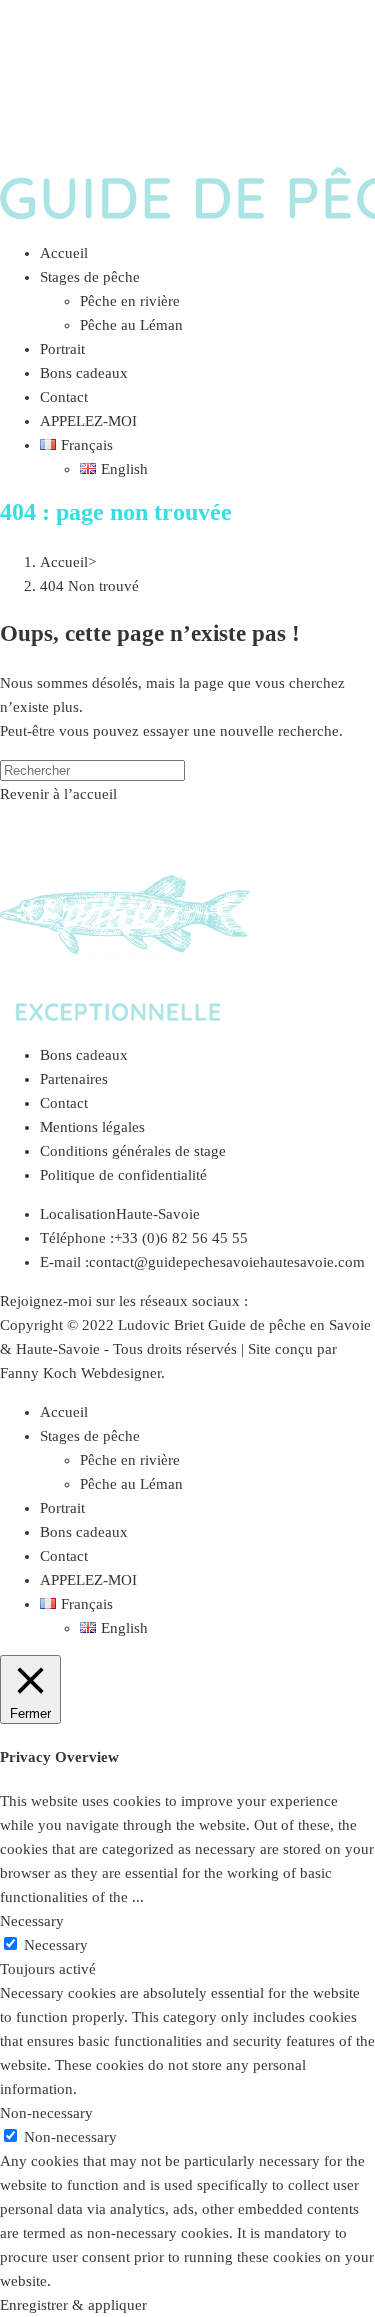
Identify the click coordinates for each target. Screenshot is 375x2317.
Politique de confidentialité (123, 1175)
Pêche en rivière (130, 1460)
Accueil (64, 1412)
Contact (64, 1103)
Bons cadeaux (84, 1055)
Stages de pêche (90, 1436)
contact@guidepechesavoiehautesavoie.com (227, 1262)
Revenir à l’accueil (58, 794)
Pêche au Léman (131, 1484)
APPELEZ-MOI (88, 1580)
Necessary (56, 1945)
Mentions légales (92, 1127)
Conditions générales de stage (133, 1151)
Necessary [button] (32, 1921)
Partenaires (74, 1079)
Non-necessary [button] (46, 2113)
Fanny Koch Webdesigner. (82, 1373)
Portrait (62, 1508)
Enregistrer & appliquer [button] (73, 2305)
